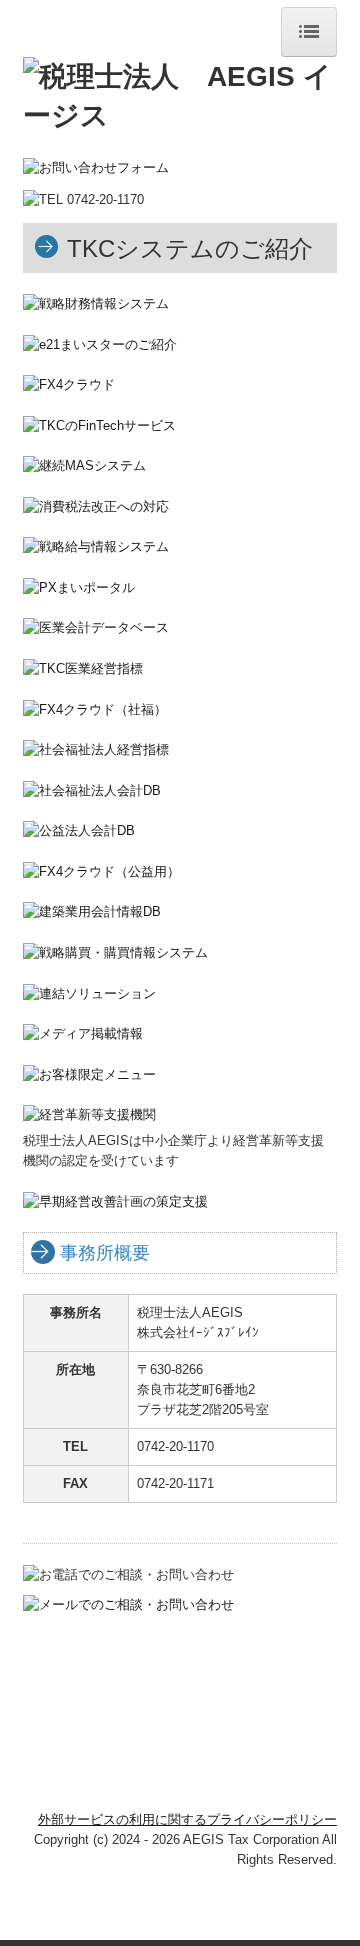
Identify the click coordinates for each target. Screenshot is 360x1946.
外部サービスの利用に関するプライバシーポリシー (187, 1819)
